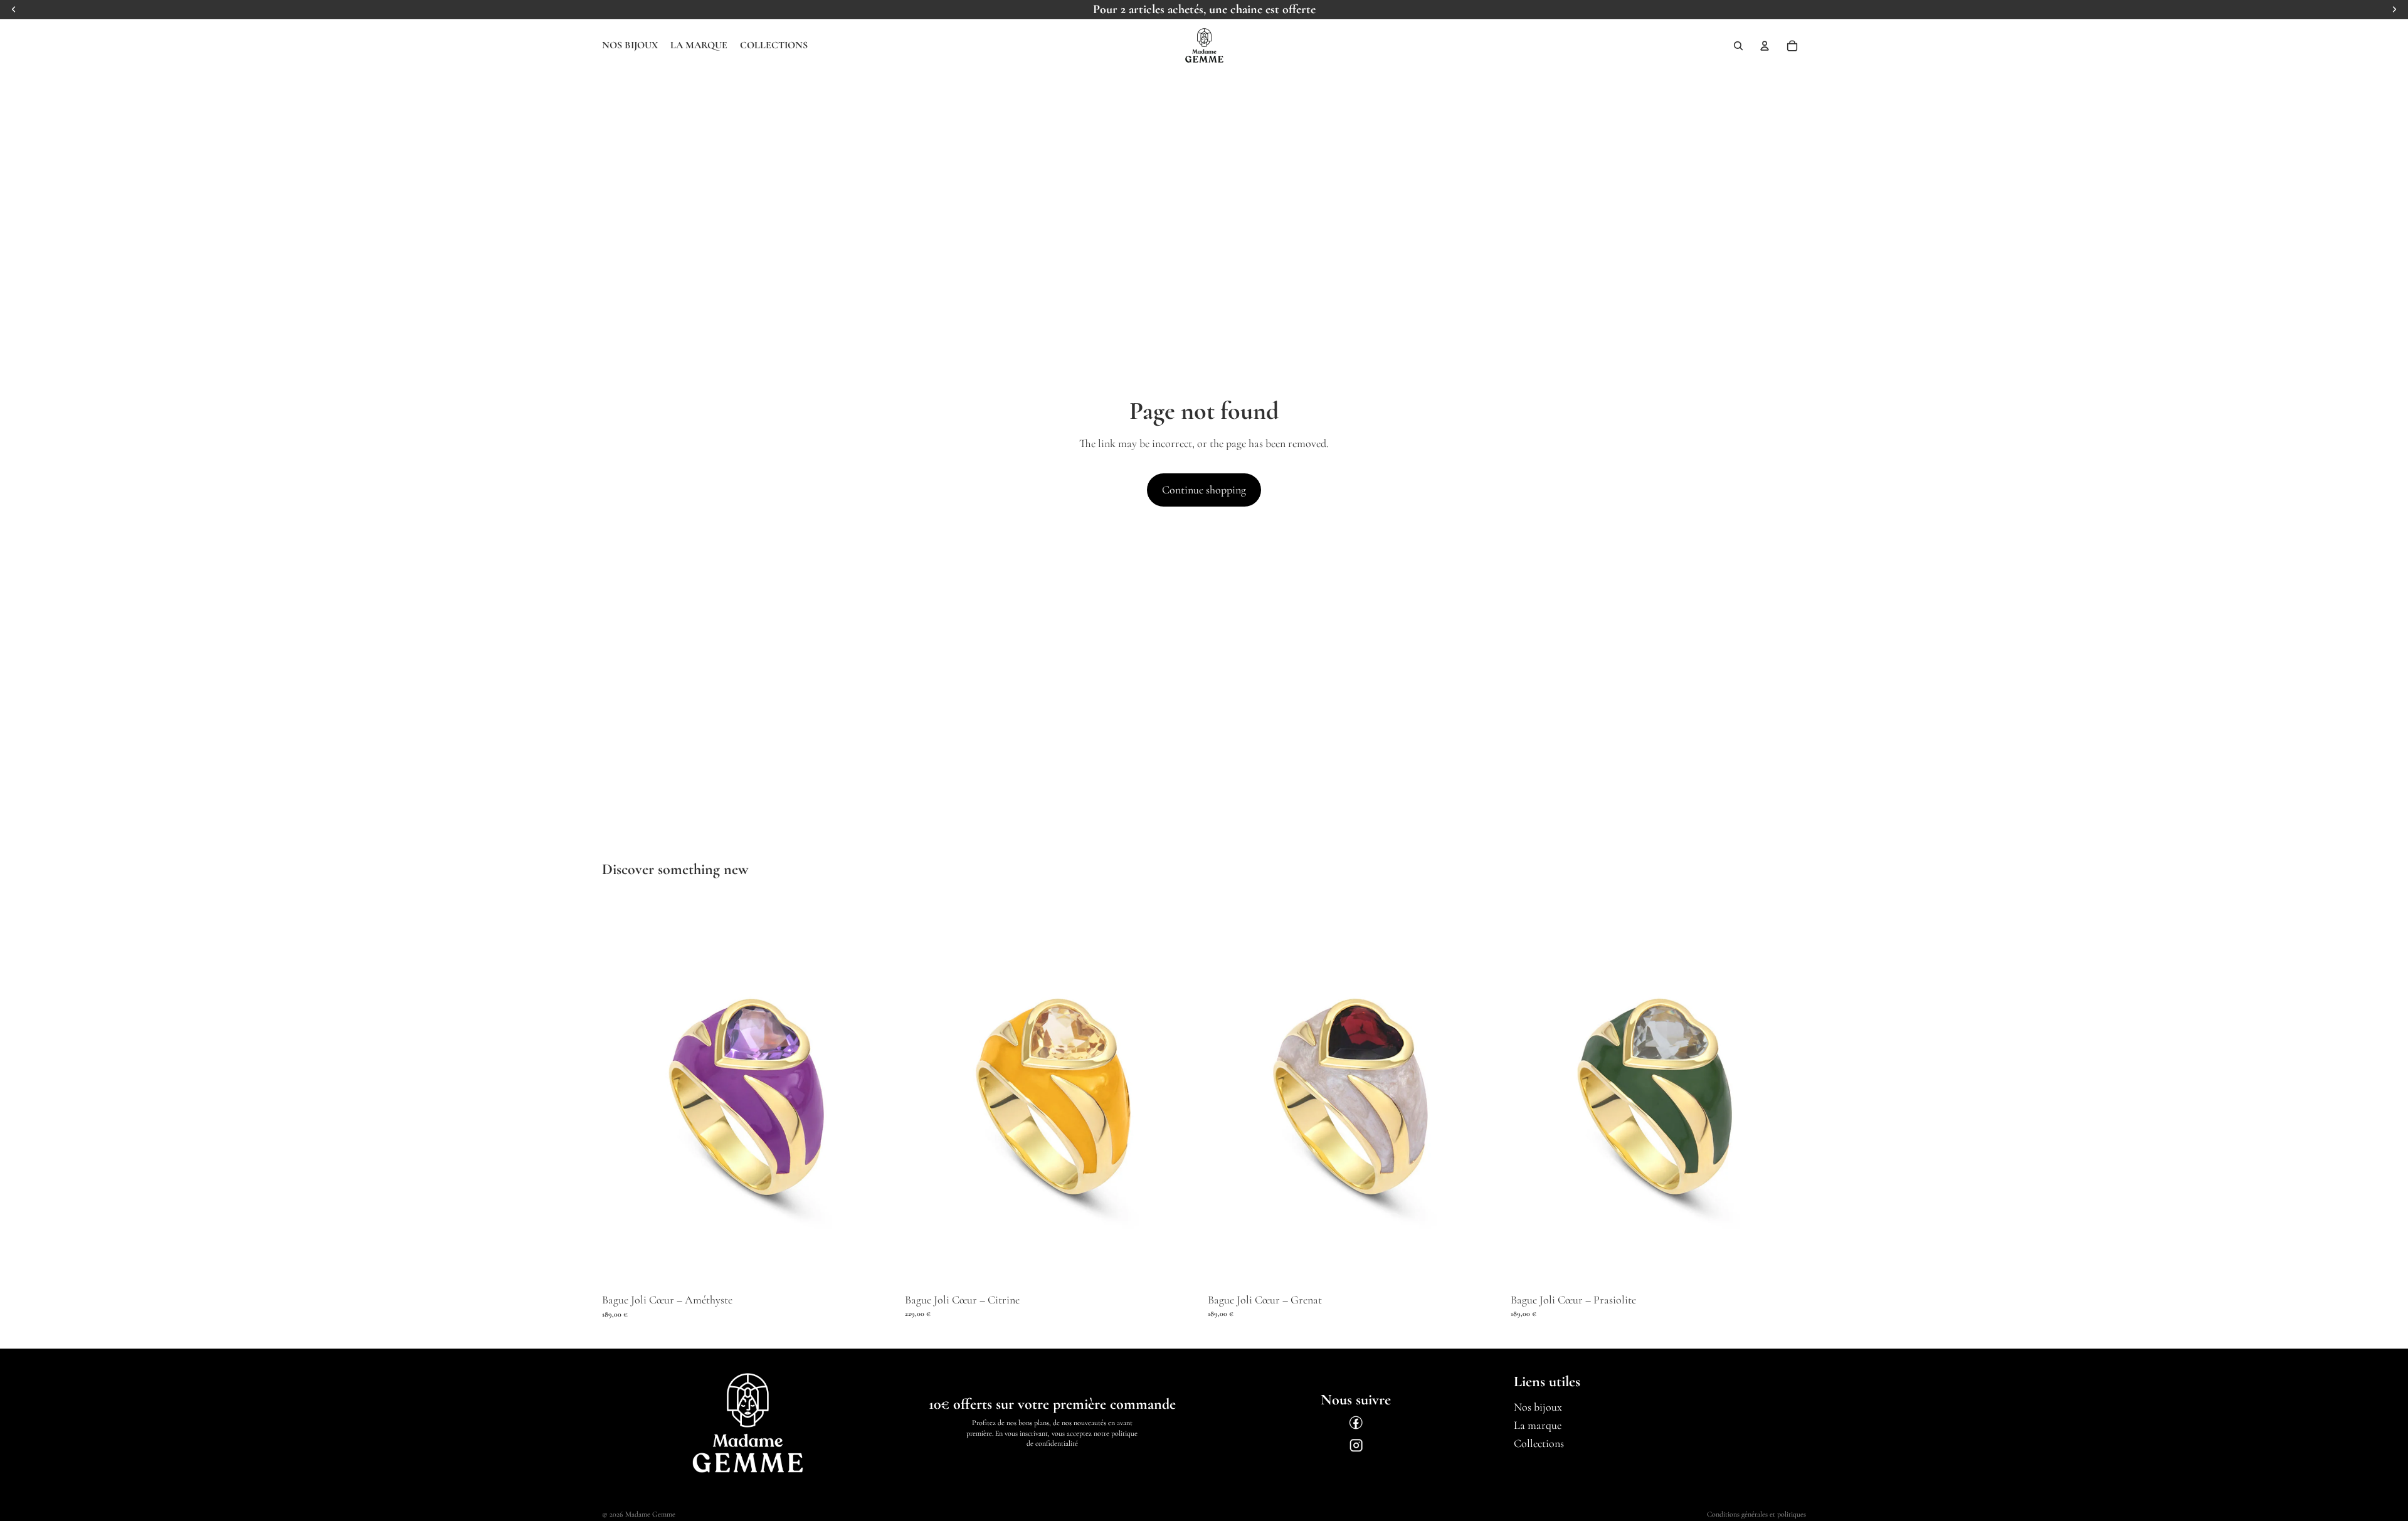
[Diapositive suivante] (879, 1094)
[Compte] (1765, 46)
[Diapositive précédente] (621, 1094)
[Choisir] (878, 1269)
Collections (1539, 1443)
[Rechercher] (1738, 46)
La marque (1538, 1425)
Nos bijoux (1538, 1407)
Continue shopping (1204, 490)
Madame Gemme (650, 1514)
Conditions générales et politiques (1756, 1514)
